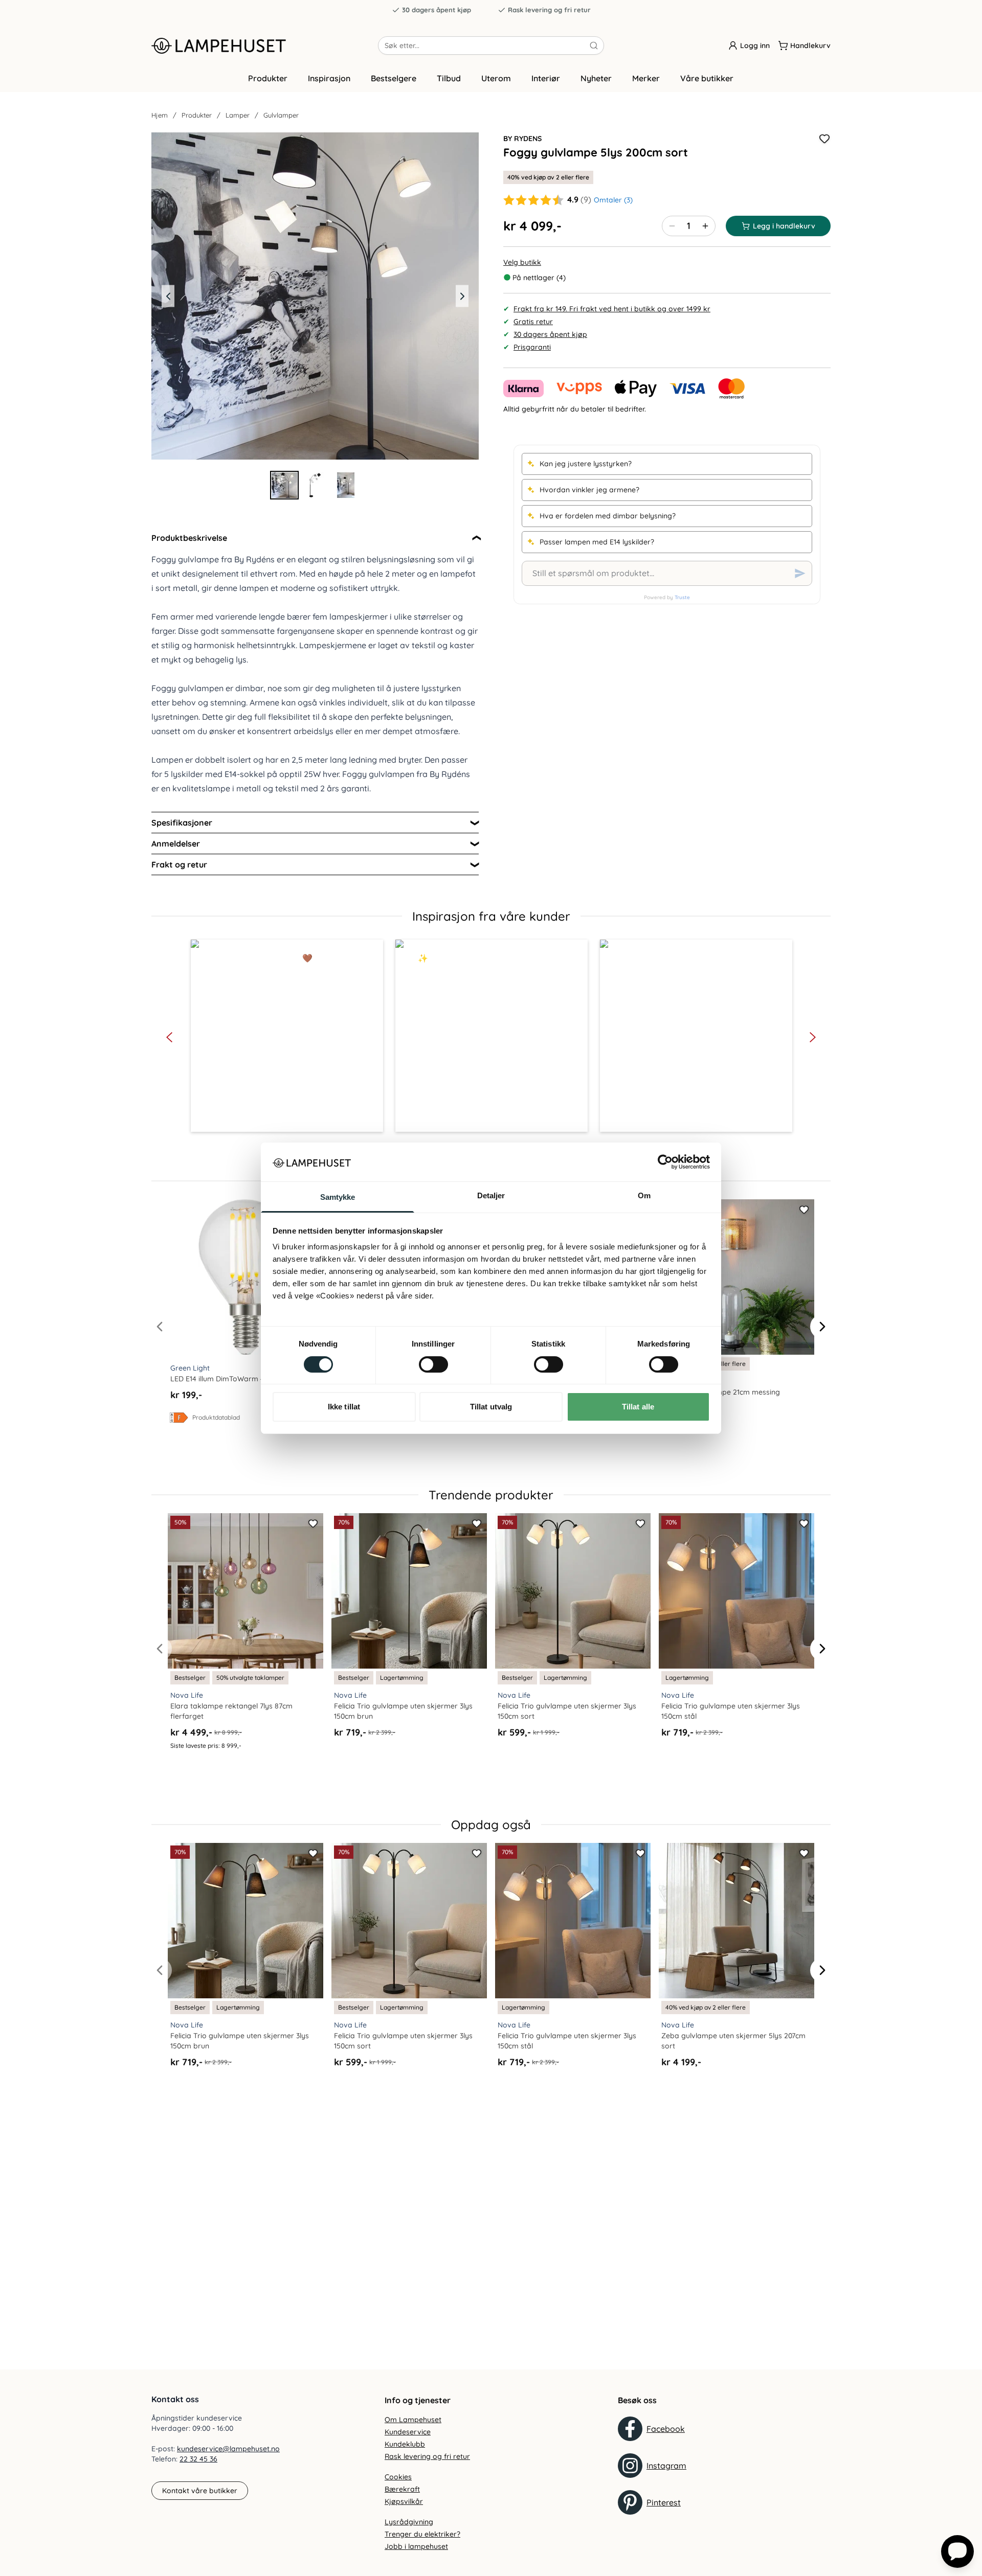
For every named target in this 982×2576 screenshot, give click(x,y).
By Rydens (522, 139)
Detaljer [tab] (491, 1195)
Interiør (546, 78)
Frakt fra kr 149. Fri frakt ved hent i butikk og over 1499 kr (612, 309)
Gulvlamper (281, 115)
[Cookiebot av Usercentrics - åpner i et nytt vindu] (665, 1162)
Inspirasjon (329, 78)
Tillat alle (638, 1407)
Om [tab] (644, 1195)
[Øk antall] (705, 226)
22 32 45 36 (198, 2459)
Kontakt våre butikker (200, 2491)
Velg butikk (522, 262)
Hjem (160, 115)
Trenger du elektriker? (422, 2534)
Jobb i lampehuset (416, 2546)
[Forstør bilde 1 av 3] (315, 296)
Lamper (238, 115)
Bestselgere (394, 78)
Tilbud (449, 78)
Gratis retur (533, 322)
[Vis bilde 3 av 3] (346, 485)
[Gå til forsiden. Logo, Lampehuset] (265, 45)
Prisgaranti (532, 347)
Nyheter (596, 78)
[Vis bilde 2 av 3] (315, 485)
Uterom (496, 78)
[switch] (433, 1364)
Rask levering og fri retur (549, 10)
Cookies (398, 2477)
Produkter (268, 78)
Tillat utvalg (491, 1407)
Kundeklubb (405, 2444)
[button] (287, 1036)
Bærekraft (402, 2489)
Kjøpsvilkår (404, 2501)
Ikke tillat (344, 1407)
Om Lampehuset (413, 2420)
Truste (682, 597)
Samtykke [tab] (338, 1197)
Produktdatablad (216, 1417)
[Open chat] (957, 2551)
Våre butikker (707, 78)
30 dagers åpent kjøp (437, 10)
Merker (646, 78)
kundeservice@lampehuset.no (228, 2449)
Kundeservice (408, 2432)
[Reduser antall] (672, 226)
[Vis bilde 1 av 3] (284, 485)
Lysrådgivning (409, 2522)
